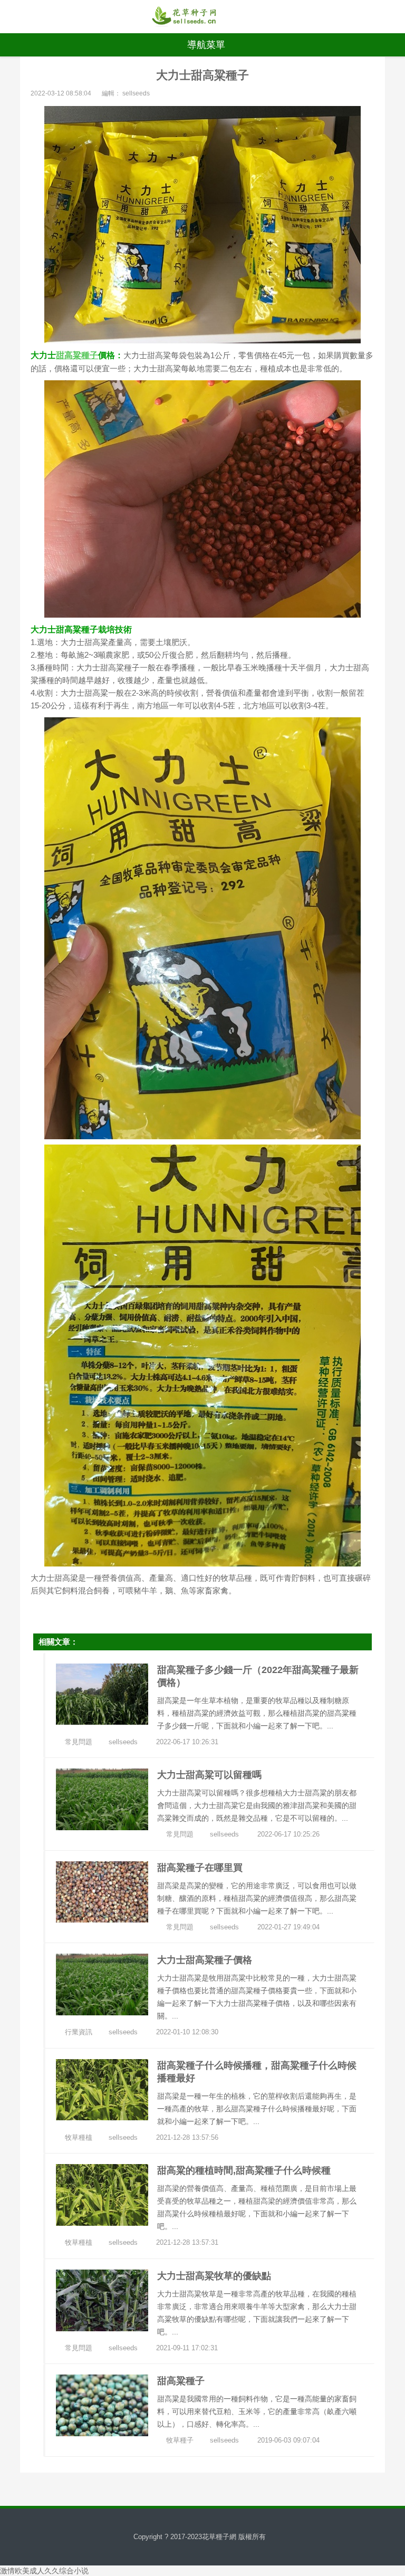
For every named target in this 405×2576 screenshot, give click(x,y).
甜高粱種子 (77, 355)
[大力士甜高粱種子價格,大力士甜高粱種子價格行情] (102, 1984)
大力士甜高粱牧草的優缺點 (214, 2276)
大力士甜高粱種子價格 (205, 1960)
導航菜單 (206, 45)
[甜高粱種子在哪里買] (102, 1891)
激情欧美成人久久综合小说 (44, 2571)
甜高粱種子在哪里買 (200, 1868)
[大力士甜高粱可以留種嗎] (102, 1799)
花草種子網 (219, 2537)
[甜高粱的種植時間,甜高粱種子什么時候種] (102, 2194)
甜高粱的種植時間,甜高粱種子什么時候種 (244, 2170)
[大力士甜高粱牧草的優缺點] (102, 2300)
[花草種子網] (184, 17)
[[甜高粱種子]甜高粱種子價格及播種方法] (102, 2405)
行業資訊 (79, 2032)
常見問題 (79, 1742)
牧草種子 (180, 2440)
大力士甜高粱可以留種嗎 (209, 1775)
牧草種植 (79, 2137)
